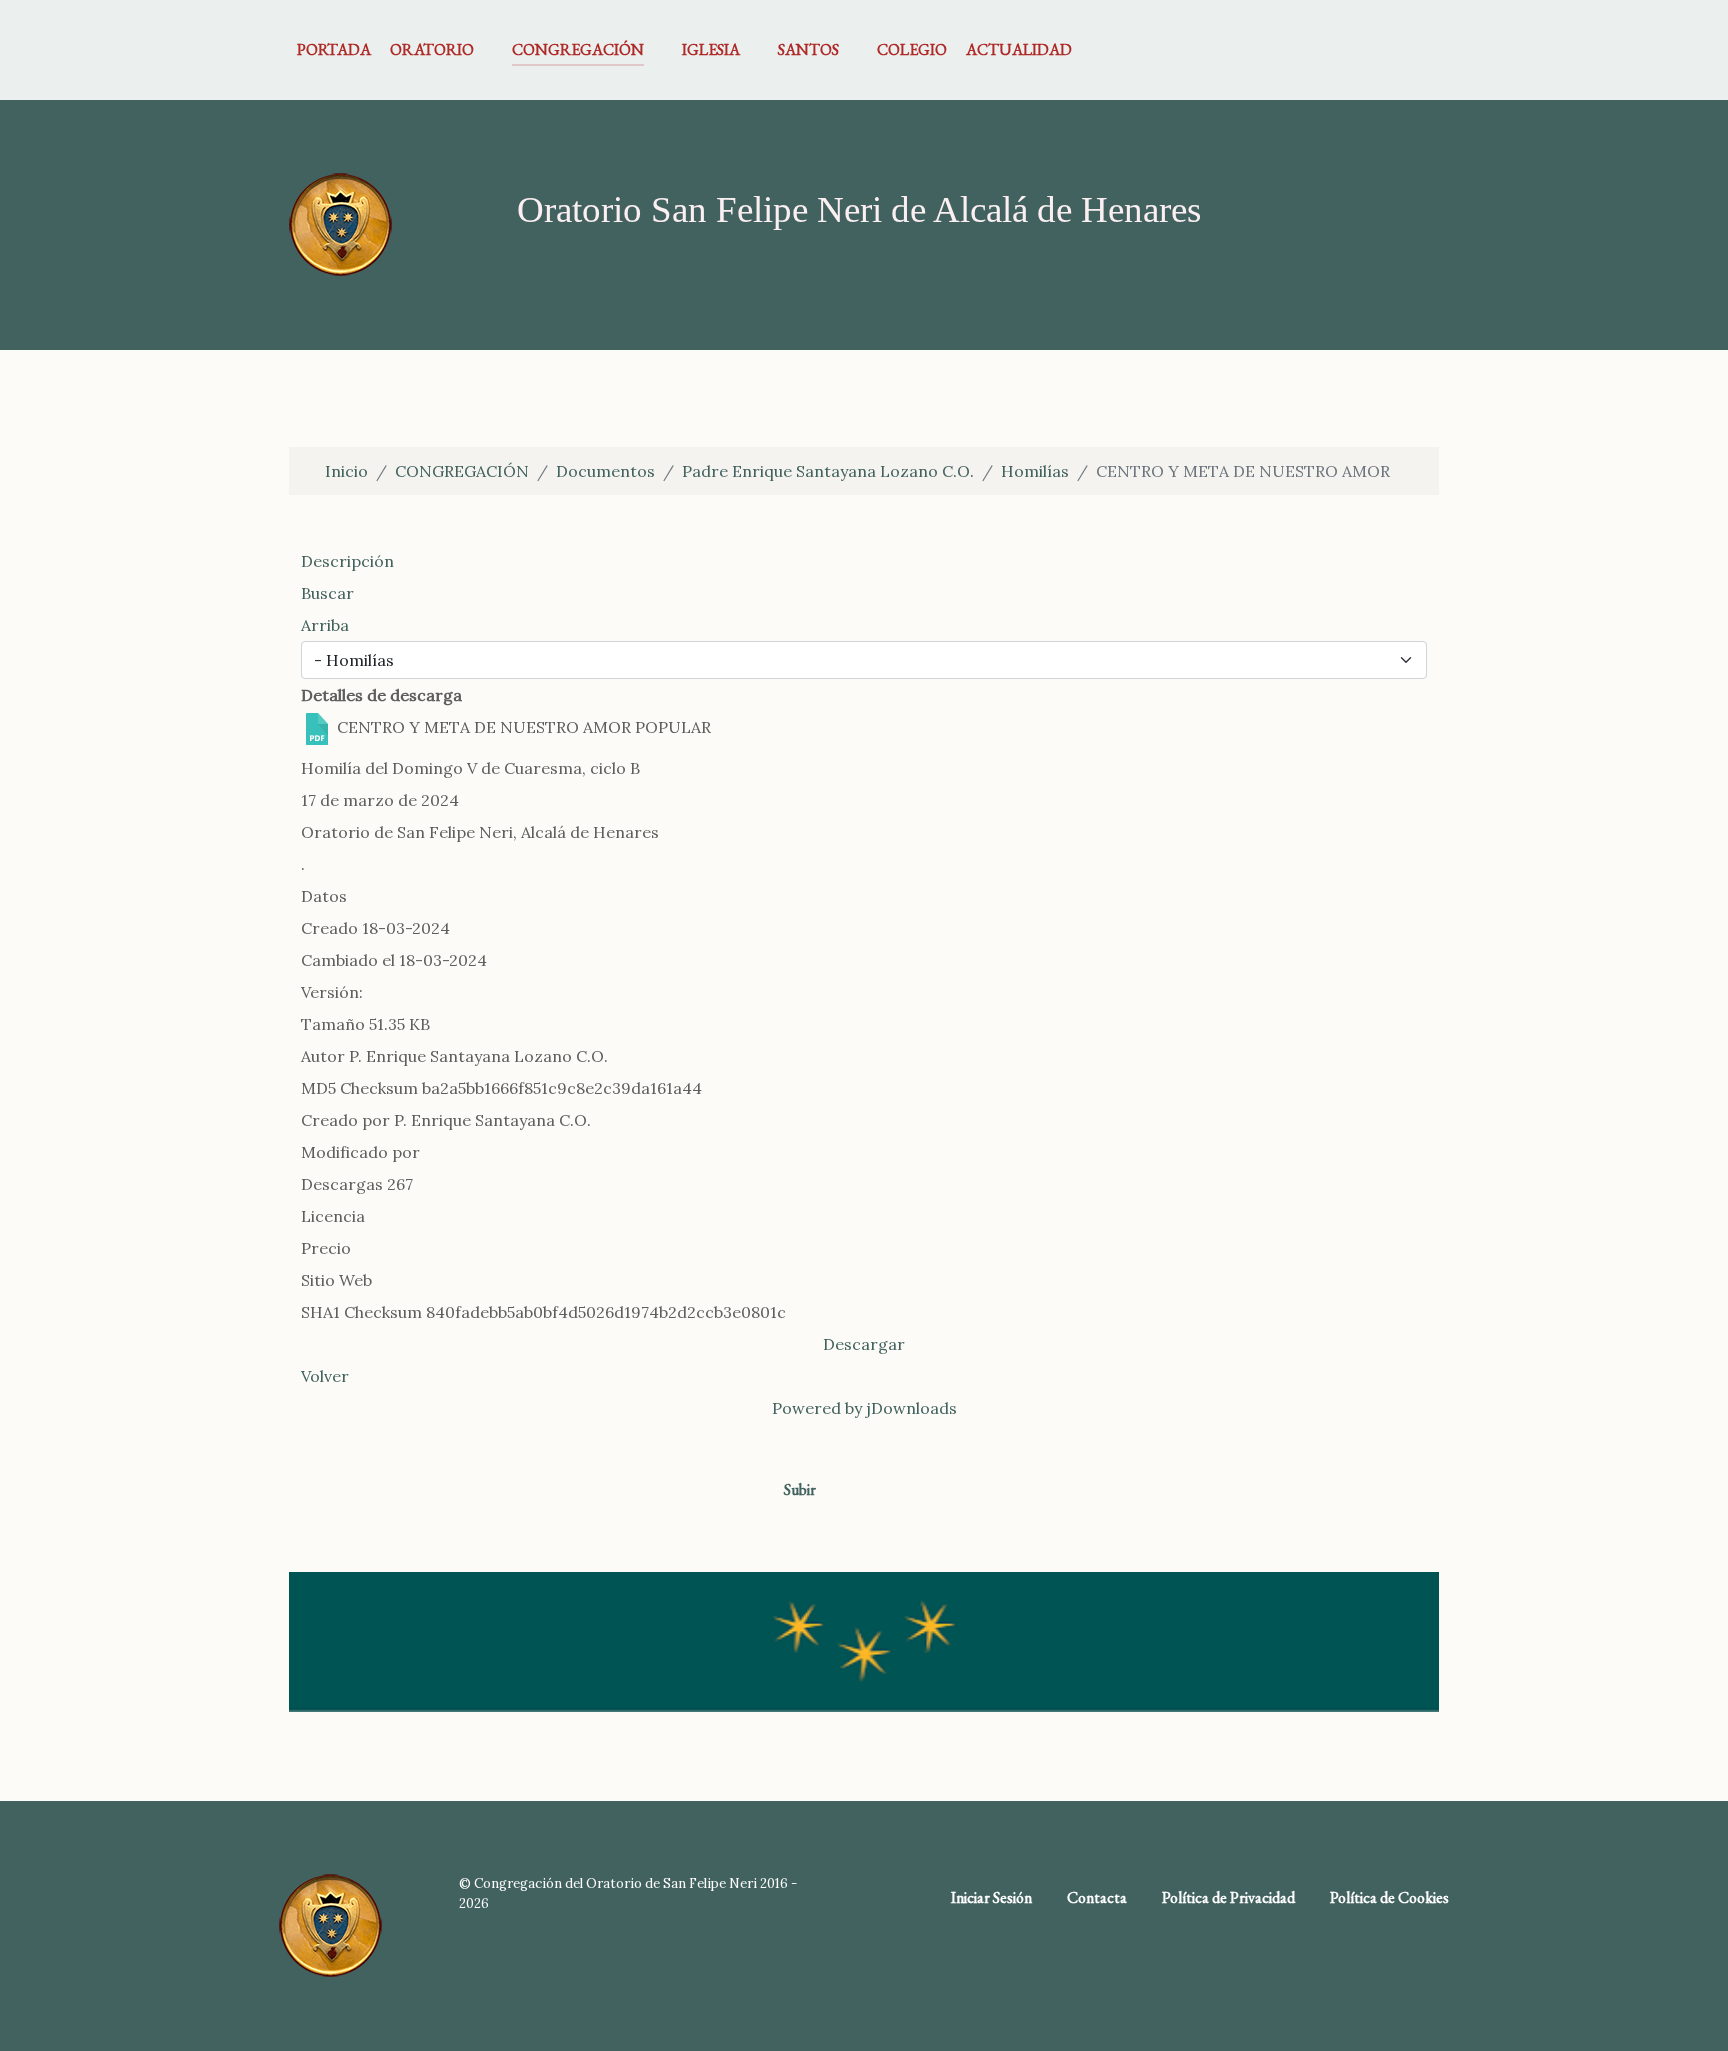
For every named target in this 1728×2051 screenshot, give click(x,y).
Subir (801, 1489)
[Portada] (340, 223)
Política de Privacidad (1228, 1897)
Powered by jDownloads (864, 1408)
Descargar (864, 1344)
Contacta (1097, 1897)
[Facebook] (1395, 50)
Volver (325, 1376)
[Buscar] (1426, 50)
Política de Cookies (1389, 1897)
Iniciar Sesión (991, 1897)
